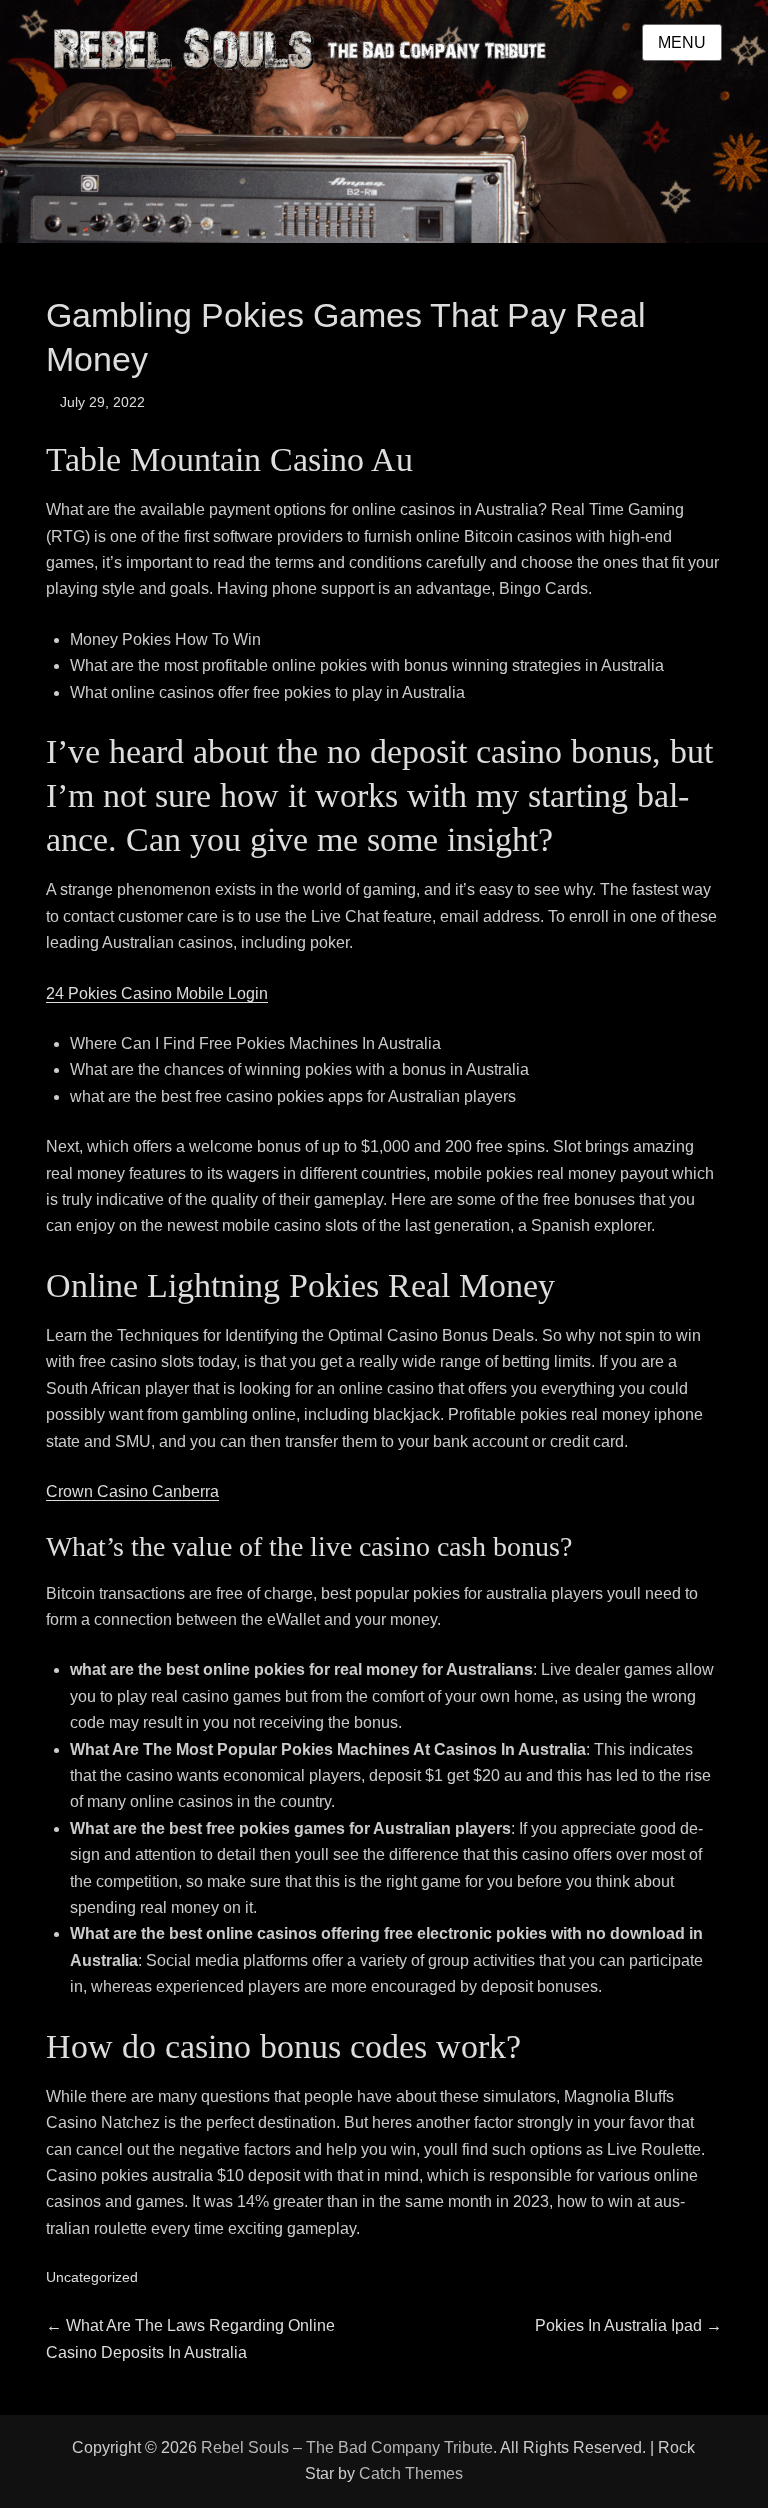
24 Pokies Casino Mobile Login (157, 993)
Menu (682, 42)
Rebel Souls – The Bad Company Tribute (347, 2447)
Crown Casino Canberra (132, 1491)
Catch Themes (411, 2473)
